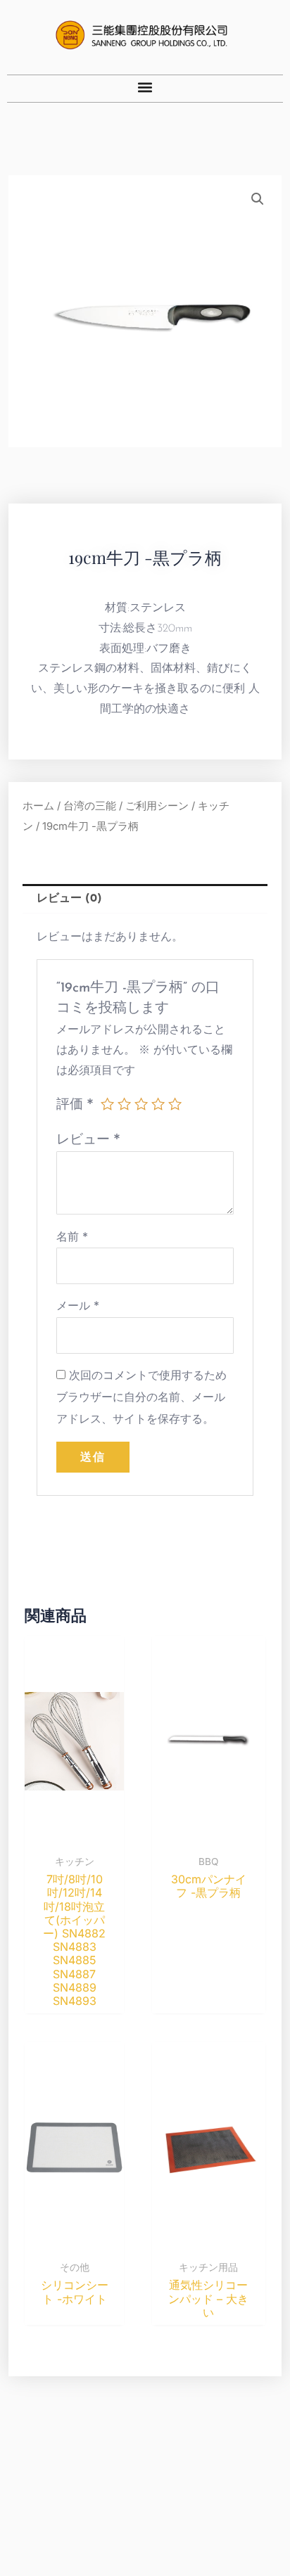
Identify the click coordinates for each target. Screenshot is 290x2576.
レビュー (88, 1139)
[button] (145, 87)
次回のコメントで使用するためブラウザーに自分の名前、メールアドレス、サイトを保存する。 (141, 1397)
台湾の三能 (90, 806)
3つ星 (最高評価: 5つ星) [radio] (141, 1104)
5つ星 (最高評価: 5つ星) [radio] (175, 1104)
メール (78, 1305)
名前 (72, 1236)
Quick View (74, 1834)
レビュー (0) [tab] (69, 899)
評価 (75, 1103)
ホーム (38, 806)
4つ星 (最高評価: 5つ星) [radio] (158, 1104)
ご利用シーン (157, 806)
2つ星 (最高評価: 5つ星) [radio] (124, 1104)
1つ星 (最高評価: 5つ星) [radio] (107, 1104)
